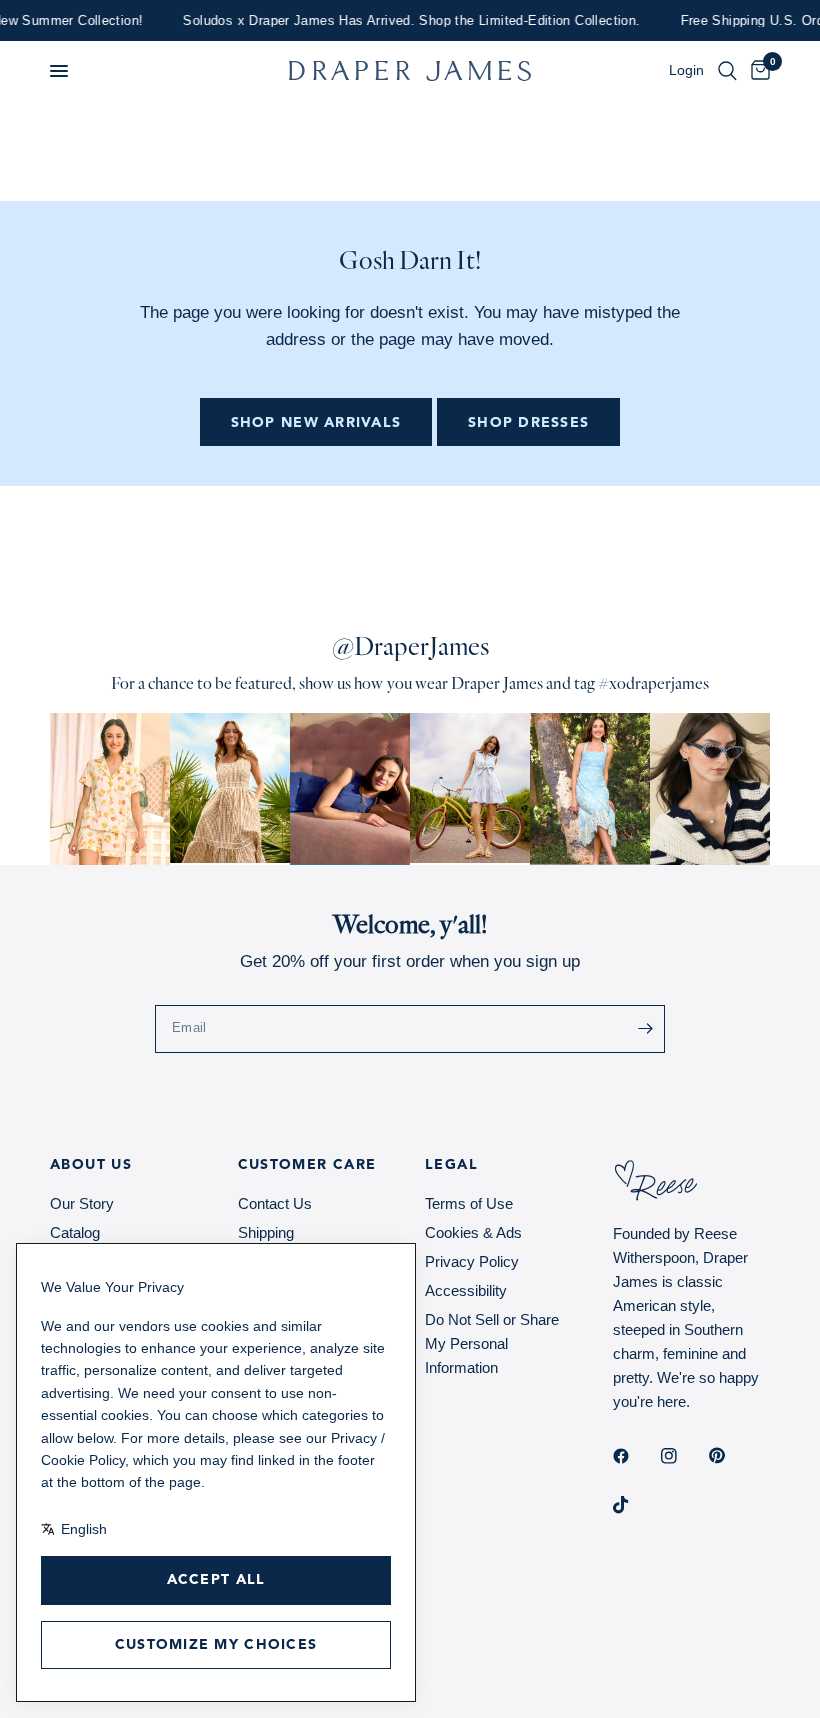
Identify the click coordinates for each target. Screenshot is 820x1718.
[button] (59, 71)
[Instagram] (683, 1456)
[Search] (727, 71)
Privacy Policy (472, 1261)
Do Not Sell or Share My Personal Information (492, 1343)
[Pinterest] (731, 1456)
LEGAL (451, 1165)
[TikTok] (635, 1505)
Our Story (82, 1203)
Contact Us (275, 1203)
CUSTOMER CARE (307, 1165)
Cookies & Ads (473, 1232)
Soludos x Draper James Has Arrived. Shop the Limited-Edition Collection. (391, 20)
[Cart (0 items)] (757, 71)
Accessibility (466, 1290)
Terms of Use (469, 1203)
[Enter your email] (645, 1029)
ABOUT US (91, 1165)
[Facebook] (635, 1456)
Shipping (266, 1232)
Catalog (75, 1232)
